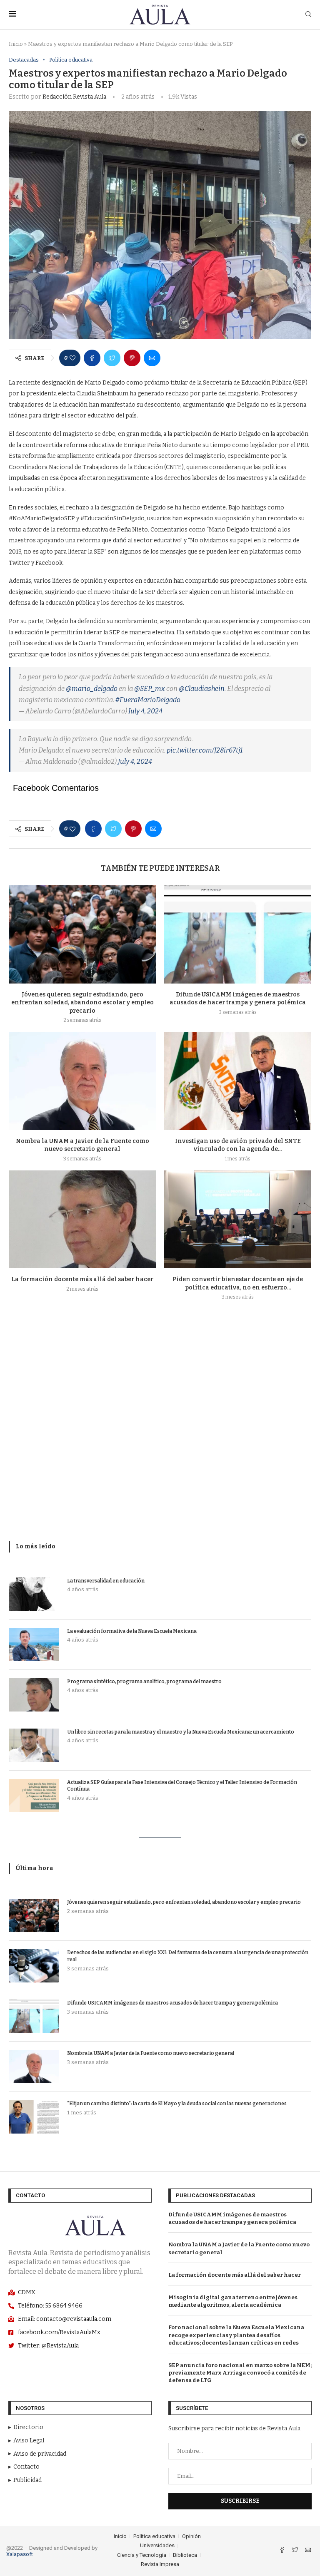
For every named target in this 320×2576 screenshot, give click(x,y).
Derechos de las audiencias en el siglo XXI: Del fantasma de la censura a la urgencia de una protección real (188, 1956)
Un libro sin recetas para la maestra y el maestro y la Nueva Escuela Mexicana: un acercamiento (181, 1732)
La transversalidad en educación (106, 1581)
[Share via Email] (152, 358)
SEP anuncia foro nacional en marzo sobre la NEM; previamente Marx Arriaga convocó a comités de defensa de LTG (240, 2373)
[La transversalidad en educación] (34, 1594)
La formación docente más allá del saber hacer (82, 1279)
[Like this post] (72, 358)
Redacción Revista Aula (74, 97)
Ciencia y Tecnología (142, 2555)
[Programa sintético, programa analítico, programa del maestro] (34, 1695)
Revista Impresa (160, 2564)
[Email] (308, 2551)
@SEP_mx (150, 689)
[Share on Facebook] (92, 358)
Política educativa (71, 60)
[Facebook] (283, 2551)
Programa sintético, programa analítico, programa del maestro (144, 1682)
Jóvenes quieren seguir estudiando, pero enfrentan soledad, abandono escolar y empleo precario (82, 1003)
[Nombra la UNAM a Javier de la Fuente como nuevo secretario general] (82, 1081)
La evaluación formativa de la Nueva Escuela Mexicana (132, 1631)
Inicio (16, 44)
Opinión (191, 2536)
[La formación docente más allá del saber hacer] (82, 1219)
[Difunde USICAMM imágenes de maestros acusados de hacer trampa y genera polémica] (238, 934)
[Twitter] (296, 2551)
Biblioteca (185, 2555)
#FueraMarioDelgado (148, 700)
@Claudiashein (202, 689)
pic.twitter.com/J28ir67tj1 (205, 750)
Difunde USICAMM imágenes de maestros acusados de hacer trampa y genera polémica (172, 2003)
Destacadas (24, 60)
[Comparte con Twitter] (112, 358)
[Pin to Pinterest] (132, 358)
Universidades (157, 2545)
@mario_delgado (92, 689)
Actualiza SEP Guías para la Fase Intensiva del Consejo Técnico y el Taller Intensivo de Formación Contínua (182, 1786)
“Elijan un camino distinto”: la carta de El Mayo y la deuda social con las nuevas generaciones (177, 2104)
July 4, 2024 (145, 711)
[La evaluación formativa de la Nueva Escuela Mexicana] (34, 1644)
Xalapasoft (20, 2554)
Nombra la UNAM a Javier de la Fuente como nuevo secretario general (151, 2053)
